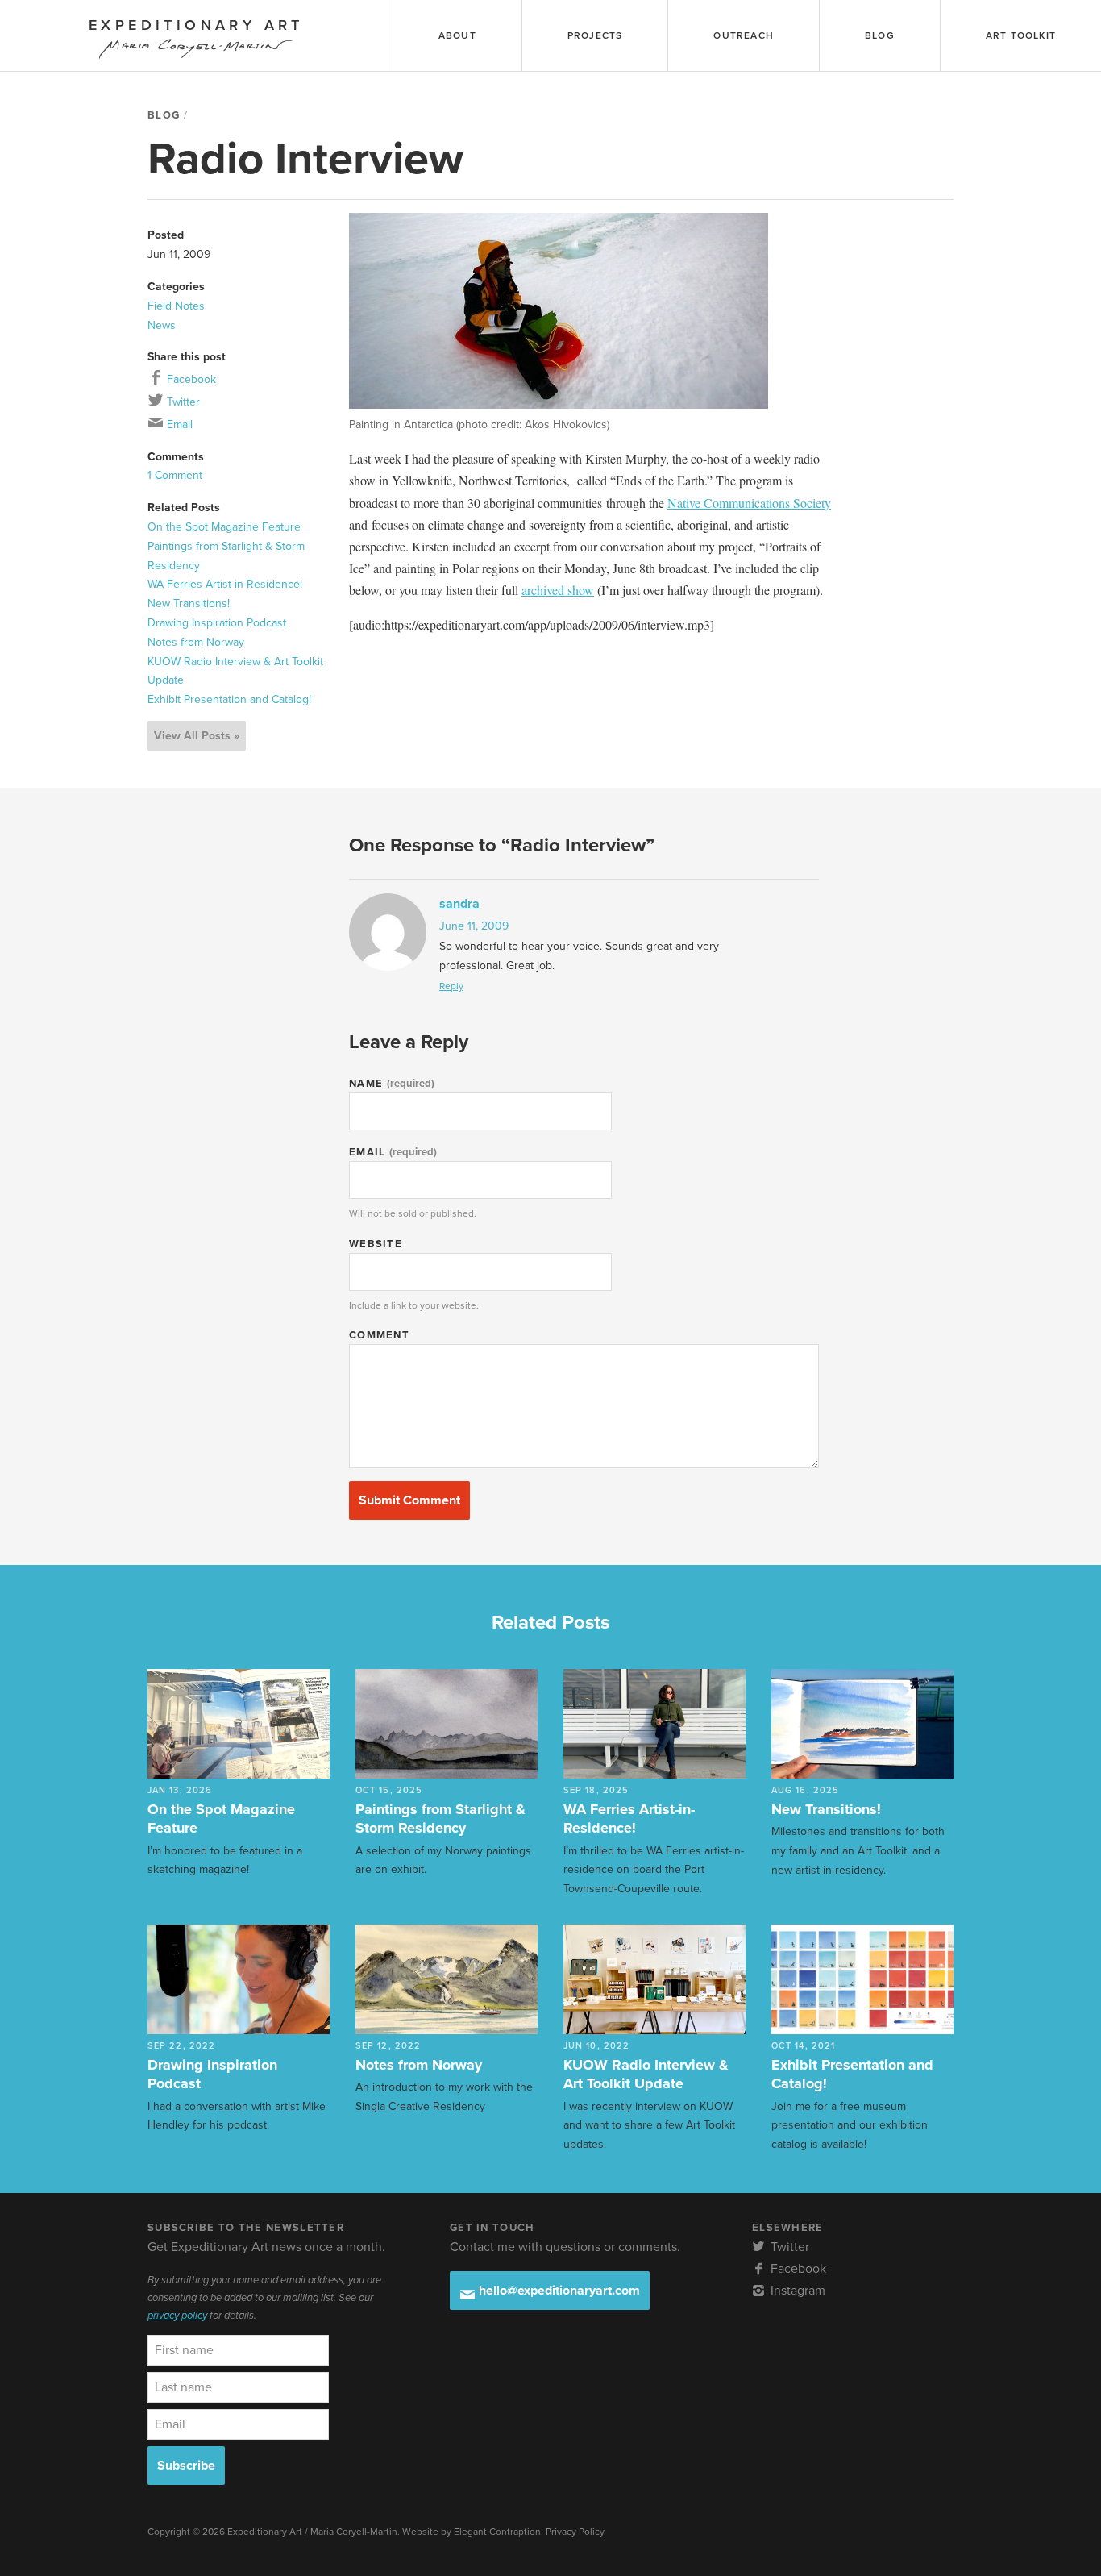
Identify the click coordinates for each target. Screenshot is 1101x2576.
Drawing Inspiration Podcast (217, 623)
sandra (459, 904)
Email (178, 424)
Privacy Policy (575, 2532)
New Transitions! (189, 603)
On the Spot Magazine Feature (224, 527)
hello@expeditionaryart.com (558, 2291)
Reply (451, 986)
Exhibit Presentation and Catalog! (229, 699)
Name (392, 1084)
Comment (379, 1335)
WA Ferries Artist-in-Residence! (225, 584)
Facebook (190, 379)
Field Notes (176, 306)
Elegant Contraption (497, 2532)
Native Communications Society (749, 503)
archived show (558, 590)
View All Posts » (197, 736)
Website (376, 1244)
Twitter (182, 402)
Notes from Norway (196, 642)
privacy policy (177, 2316)
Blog (164, 115)
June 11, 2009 (474, 926)
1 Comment (175, 475)
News (162, 325)
